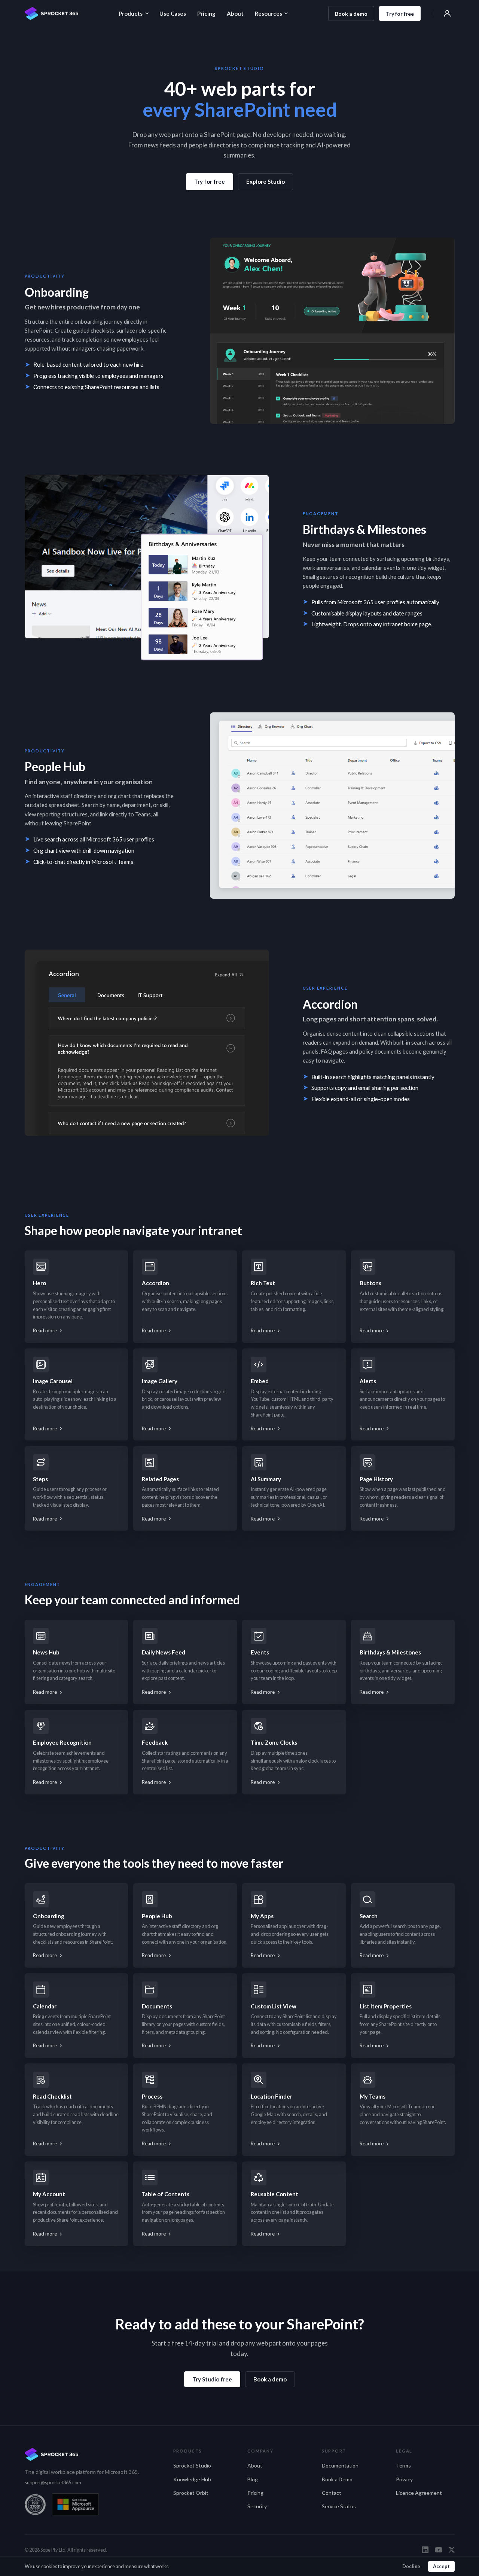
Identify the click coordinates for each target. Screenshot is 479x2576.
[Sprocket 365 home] (52, 13)
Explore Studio (266, 181)
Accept (441, 2566)
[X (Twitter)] (452, 2550)
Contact (332, 2493)
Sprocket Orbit (191, 2493)
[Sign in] (447, 13)
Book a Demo (337, 2479)
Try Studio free (212, 2379)
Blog (253, 2479)
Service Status (339, 2506)
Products (131, 13)
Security (257, 2506)
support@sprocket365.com (53, 2482)
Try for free (400, 14)
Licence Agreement (419, 2493)
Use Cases (173, 13)
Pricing (206, 13)
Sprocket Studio (192, 2465)
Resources (269, 13)
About (235, 13)
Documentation (340, 2465)
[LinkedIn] (425, 2550)
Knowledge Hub (192, 2479)
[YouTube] (439, 2550)
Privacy (404, 2479)
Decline (411, 2566)
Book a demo (351, 14)
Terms (403, 2465)
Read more (45, 1330)
